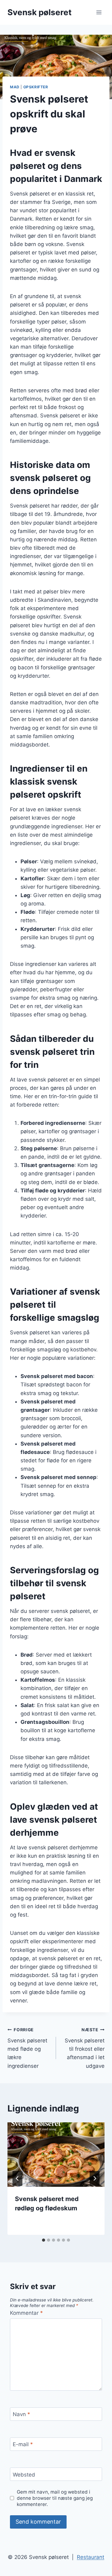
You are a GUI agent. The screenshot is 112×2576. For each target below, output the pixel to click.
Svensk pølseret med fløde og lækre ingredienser (27, 2048)
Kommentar (26, 2313)
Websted (24, 2475)
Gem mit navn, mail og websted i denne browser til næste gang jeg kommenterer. (55, 2498)
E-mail (23, 2444)
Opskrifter (36, 87)
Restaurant (91, 2557)
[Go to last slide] (17, 2178)
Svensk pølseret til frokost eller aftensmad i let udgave (85, 2048)
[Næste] (95, 2178)
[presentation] (56, 2155)
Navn (21, 2414)
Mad (15, 87)
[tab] (44, 2240)
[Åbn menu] (99, 12)
